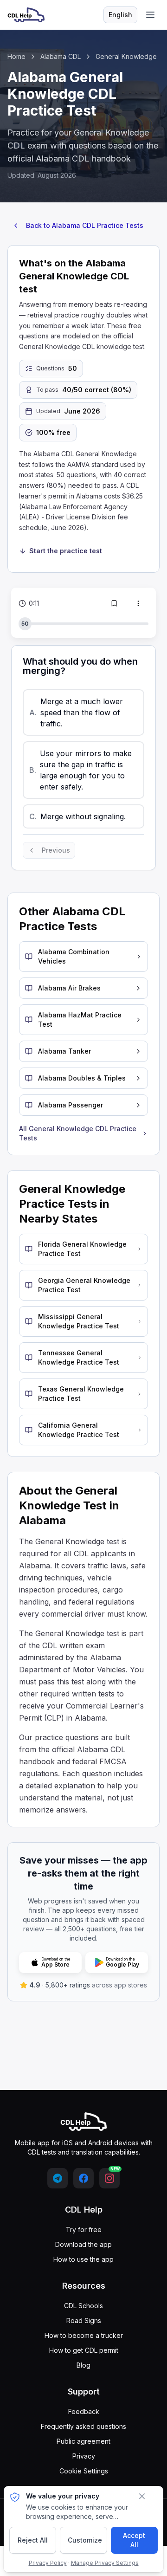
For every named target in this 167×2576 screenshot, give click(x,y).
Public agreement (83, 2441)
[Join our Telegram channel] (58, 2178)
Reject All (33, 2540)
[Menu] (150, 15)
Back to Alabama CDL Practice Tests (85, 225)
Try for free (84, 2230)
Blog (83, 2365)
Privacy (84, 2456)
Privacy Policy (48, 2563)
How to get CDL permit (84, 2350)
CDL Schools (83, 2306)
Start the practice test (66, 551)
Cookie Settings (84, 2471)
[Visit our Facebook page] (83, 2178)
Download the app (83, 2244)
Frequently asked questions (83, 2426)
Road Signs (84, 2320)
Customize (85, 2540)
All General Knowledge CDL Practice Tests (78, 1133)
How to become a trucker (84, 2335)
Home (16, 56)
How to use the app (83, 2259)
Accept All (134, 2540)
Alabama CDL (61, 56)
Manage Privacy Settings (105, 2563)
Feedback (84, 2411)
